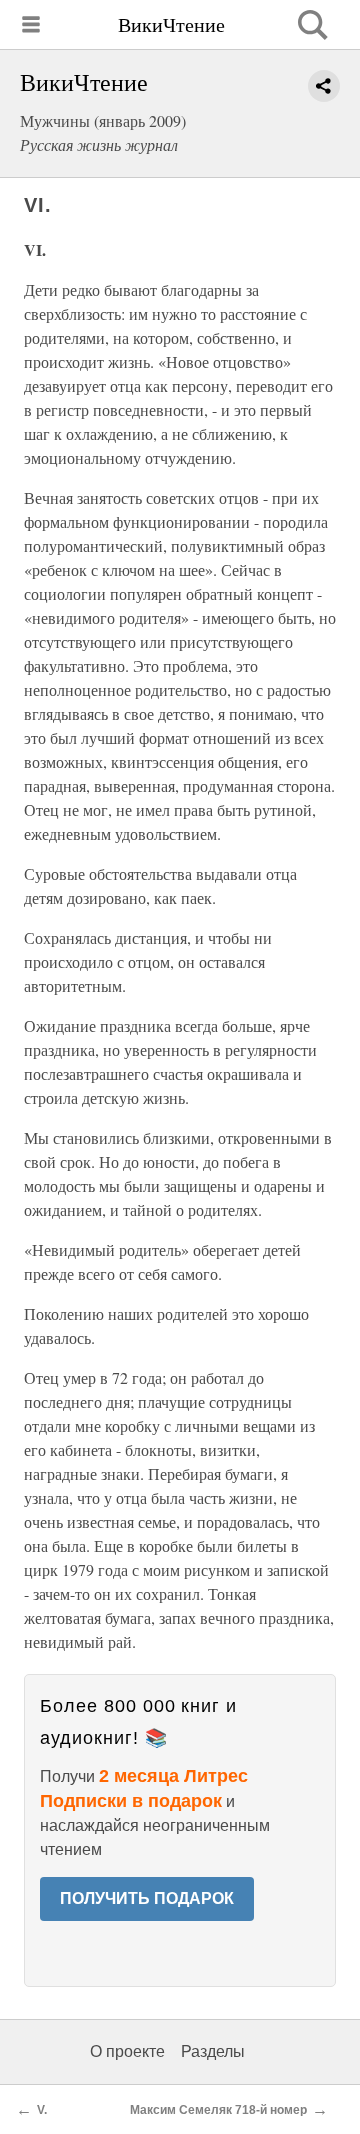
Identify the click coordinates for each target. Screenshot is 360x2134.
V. (42, 2110)
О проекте (127, 2051)
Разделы (213, 2051)
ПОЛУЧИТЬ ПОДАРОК (147, 1898)
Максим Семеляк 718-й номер (218, 2110)
